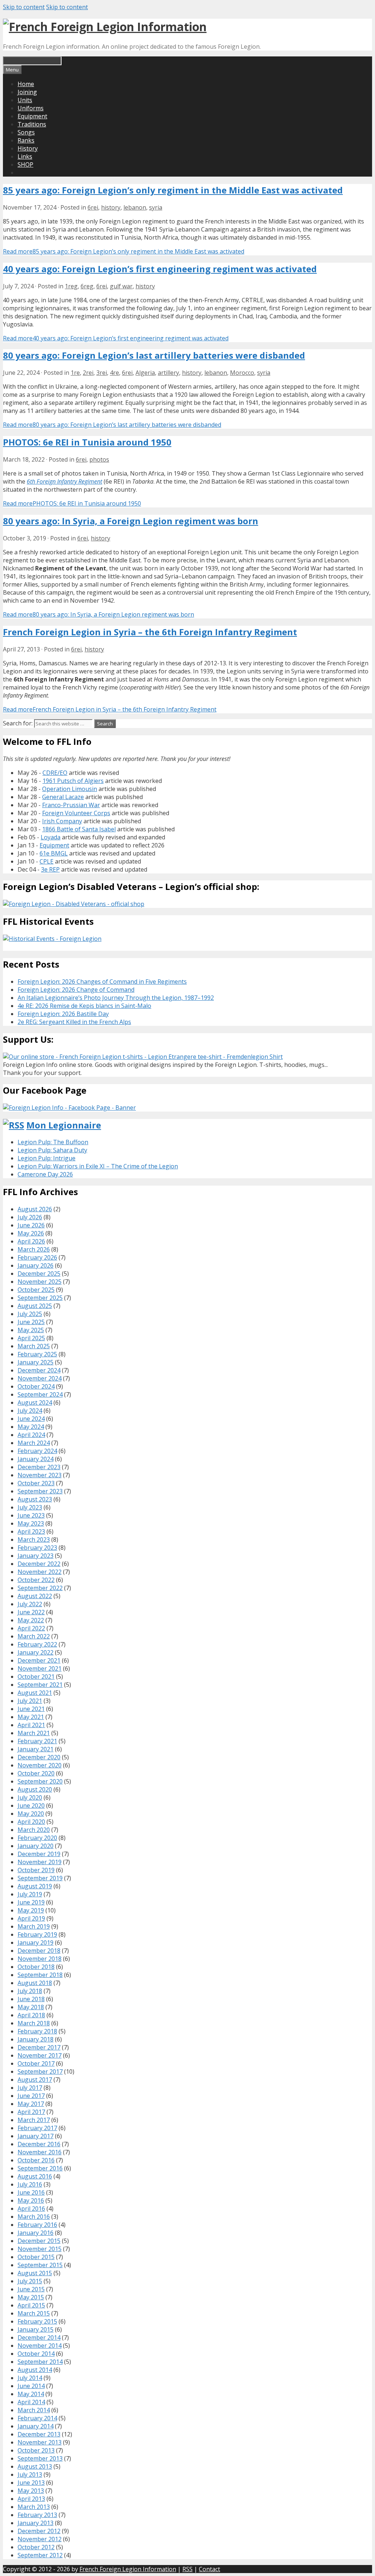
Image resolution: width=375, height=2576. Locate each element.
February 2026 (37, 1257)
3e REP (50, 869)
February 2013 (37, 2515)
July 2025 (30, 1314)
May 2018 (31, 2007)
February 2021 (37, 1741)
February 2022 (37, 1644)
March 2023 (34, 1540)
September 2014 (40, 2362)
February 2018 (37, 2031)
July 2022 (30, 1604)
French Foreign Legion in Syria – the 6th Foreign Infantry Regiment (150, 632)
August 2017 (35, 2080)
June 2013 (31, 2483)
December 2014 (39, 2337)
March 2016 (34, 2217)
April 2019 (31, 1918)
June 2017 (31, 2096)
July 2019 (30, 1894)
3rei (102, 373)
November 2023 (40, 1475)
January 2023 (36, 1556)
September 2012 (40, 2555)
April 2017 (31, 2112)
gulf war (121, 286)
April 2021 (31, 1725)
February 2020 (37, 1838)
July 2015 (30, 2281)
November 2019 (40, 1862)
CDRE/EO (55, 773)
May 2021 (31, 1717)
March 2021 (34, 1733)
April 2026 (31, 1241)
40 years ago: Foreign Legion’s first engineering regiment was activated (160, 269)
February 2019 (37, 1934)
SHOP (25, 165)
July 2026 (30, 1217)
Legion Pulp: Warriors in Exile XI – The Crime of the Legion (98, 1166)
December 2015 (39, 2241)
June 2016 (31, 2192)
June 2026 (31, 1225)
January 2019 (36, 1943)
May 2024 (31, 1427)
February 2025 (37, 1354)
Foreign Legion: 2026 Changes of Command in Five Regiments (102, 982)
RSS (187, 2569)
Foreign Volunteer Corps (76, 813)
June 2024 (31, 1419)
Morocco (242, 373)
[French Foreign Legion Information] (105, 27)
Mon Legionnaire (64, 1125)
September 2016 (40, 2168)
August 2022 (35, 1596)
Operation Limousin (70, 789)
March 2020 (34, 1830)
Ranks (26, 140)
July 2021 (30, 1701)
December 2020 (39, 1757)
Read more (124, 251)
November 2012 (40, 2539)
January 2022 (36, 1652)
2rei (88, 373)
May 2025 (31, 1330)
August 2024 (35, 1402)
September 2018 (40, 1975)
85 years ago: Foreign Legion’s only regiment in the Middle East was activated (173, 190)
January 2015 (36, 2329)
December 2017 (39, 2047)
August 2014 (35, 2370)
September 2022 (40, 1588)
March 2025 (34, 1346)
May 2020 (31, 1814)
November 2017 (40, 2055)
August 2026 (35, 1209)
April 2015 (31, 2305)
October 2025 (36, 1290)
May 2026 (31, 1233)
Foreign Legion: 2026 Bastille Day (63, 1014)
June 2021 (31, 1709)
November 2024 (40, 1378)
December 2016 (39, 2144)
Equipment (32, 116)
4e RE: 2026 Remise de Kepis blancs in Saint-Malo (84, 1006)
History (28, 148)
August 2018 (35, 1983)
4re (114, 373)
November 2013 (40, 2442)
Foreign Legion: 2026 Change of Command (76, 990)
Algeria (145, 373)
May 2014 (31, 2394)
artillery (168, 373)
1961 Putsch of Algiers (73, 781)
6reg (87, 286)
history (111, 207)
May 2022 (31, 1620)
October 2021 (36, 1677)
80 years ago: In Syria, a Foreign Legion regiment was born (131, 521)
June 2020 (31, 1806)
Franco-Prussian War (71, 805)
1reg (71, 286)
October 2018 (36, 1967)
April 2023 (31, 1531)
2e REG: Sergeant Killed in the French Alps (74, 1022)
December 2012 (39, 2531)
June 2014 (31, 2386)
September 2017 (40, 2071)
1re (75, 373)
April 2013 (31, 2499)
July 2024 (30, 1411)
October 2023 (36, 1483)
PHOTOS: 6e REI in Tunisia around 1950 (87, 442)
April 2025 (31, 1338)
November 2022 (40, 1572)
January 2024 (36, 1459)
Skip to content (24, 7)
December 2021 (39, 1660)
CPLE (47, 861)
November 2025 (40, 1282)
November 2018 (40, 1959)
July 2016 (30, 2184)
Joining (27, 92)
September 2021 (40, 1685)
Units (25, 100)
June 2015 (31, 2289)
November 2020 (40, 1765)
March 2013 (34, 2507)
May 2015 (31, 2297)
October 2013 (36, 2450)
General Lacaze (63, 797)
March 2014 (34, 2410)
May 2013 (31, 2491)
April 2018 (31, 2015)
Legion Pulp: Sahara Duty (52, 1150)
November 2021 (40, 1668)
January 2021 (36, 1749)
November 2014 (40, 2346)
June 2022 (31, 1612)
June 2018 (31, 1999)
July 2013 (30, 2475)
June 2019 (31, 1902)
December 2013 (39, 2434)
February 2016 (37, 2225)
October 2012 (36, 2547)
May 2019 (31, 1910)
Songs (26, 132)
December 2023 (39, 1467)
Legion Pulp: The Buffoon (53, 1142)
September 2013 (40, 2458)
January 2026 (36, 1265)
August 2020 (35, 1789)
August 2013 (35, 2466)
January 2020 (36, 1846)
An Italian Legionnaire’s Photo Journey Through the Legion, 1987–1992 (116, 998)
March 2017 (34, 2120)
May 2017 (31, 2104)
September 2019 (40, 1878)
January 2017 (36, 2136)
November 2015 (40, 2249)
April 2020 (31, 1822)
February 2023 (37, 1548)
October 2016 (36, 2160)
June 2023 (31, 1515)
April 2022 (31, 1628)
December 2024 (39, 1370)
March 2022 (34, 1636)
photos (99, 459)
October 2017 (36, 2063)
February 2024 (37, 1451)
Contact (209, 2569)
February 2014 (37, 2418)
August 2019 (35, 1886)
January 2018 (36, 2039)
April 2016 (31, 2209)
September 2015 (40, 2265)
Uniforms (31, 108)
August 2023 (35, 1499)
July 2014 (30, 2378)
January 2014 (36, 2426)
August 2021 (35, 1693)
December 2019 (39, 1854)
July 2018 (30, 1991)
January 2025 (36, 1362)
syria (156, 207)
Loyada (51, 837)
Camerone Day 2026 (45, 1174)
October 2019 (36, 1870)
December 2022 (39, 1564)
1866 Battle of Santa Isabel (79, 829)
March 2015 (34, 2313)
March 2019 (34, 1926)
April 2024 (31, 1435)
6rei (93, 207)
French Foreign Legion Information (128, 2569)
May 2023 (31, 1523)
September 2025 (40, 1298)
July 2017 (30, 2088)
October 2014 (36, 2354)
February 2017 (37, 2128)
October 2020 (36, 1773)
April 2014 (31, 2402)
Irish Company (62, 821)
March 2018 (34, 2023)
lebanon (135, 207)
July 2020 (30, 1797)
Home (26, 84)
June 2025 (31, 1322)
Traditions (32, 124)
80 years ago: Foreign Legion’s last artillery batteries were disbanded (154, 355)
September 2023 (40, 1491)
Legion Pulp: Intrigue (47, 1158)
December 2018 (39, 1951)
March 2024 (34, 1443)
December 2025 (39, 1274)
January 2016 (36, 2233)
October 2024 (36, 1386)
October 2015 (36, 2257)
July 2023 (30, 1507)
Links (25, 156)
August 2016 (35, 2176)
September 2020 (40, 1781)
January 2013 (36, 2523)
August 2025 (35, 1306)
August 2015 (35, 2273)
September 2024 (40, 1394)
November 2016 (40, 2152)
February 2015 (37, 2321)
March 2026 (34, 1249)
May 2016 (31, 2200)
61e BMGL (54, 853)
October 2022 (36, 1580)
